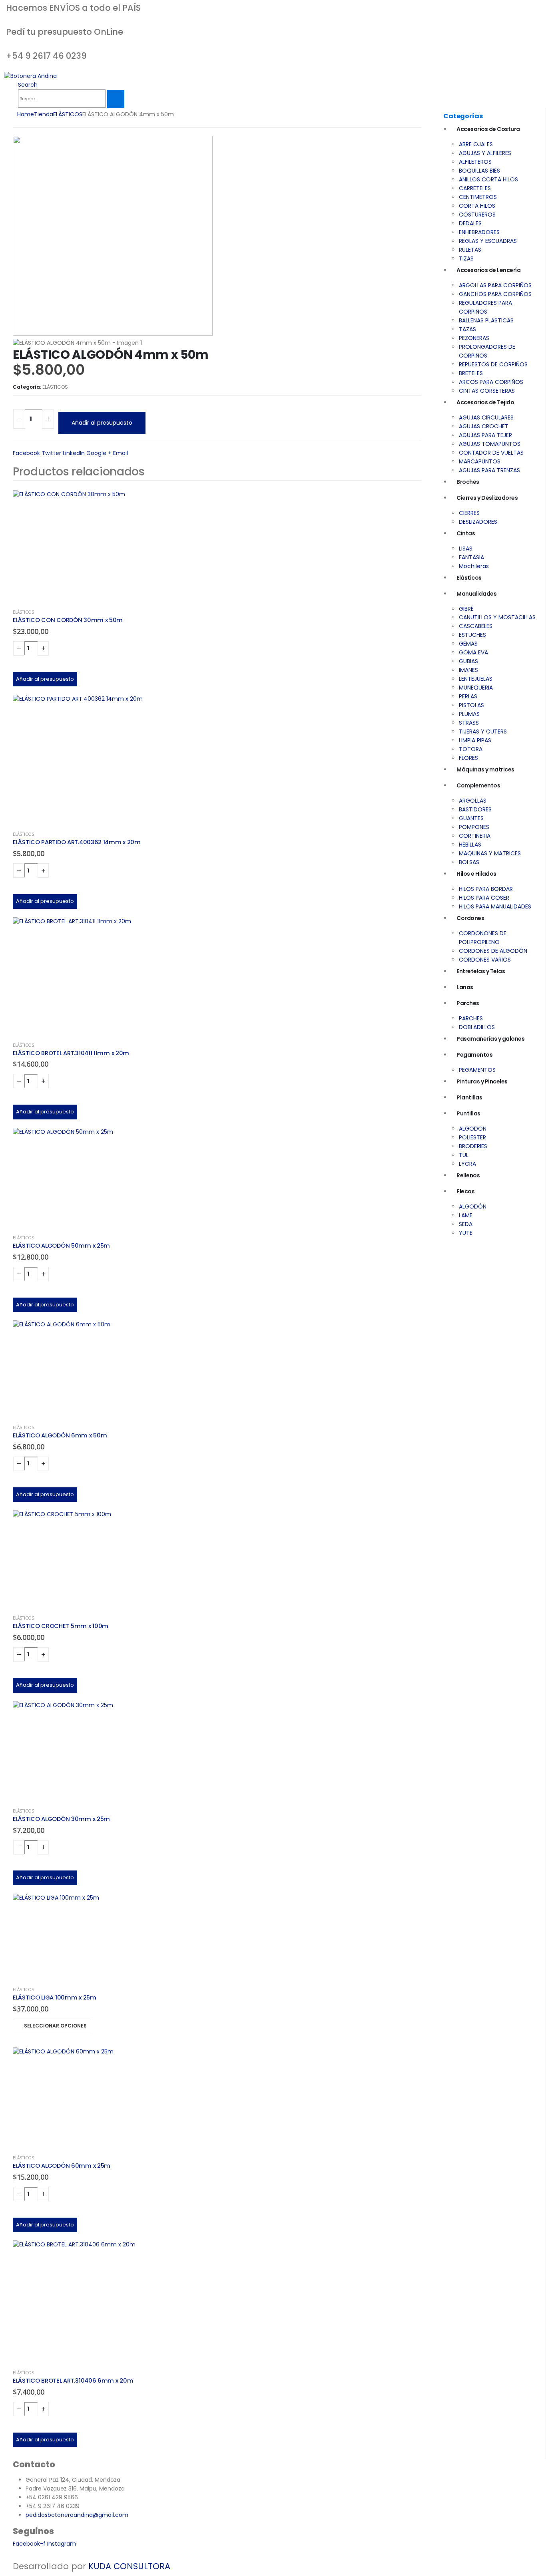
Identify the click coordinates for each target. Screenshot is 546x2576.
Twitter (51, 453)
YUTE (466, 1233)
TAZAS (467, 329)
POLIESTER (472, 1137)
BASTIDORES (475, 809)
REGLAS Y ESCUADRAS (488, 241)
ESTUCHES (472, 635)
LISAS (466, 549)
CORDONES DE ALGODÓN (493, 951)
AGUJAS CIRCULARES (486, 417)
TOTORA (471, 749)
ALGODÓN (473, 1207)
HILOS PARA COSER (484, 898)
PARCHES (471, 1018)
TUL (464, 1155)
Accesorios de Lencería (488, 270)
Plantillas (469, 1097)
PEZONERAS (474, 338)
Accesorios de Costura (488, 129)
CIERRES (469, 513)
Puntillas (468, 1113)
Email (121, 453)
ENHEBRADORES (479, 232)
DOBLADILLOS (477, 1027)
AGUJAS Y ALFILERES (485, 153)
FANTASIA (471, 557)
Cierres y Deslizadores (487, 498)
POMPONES (474, 827)
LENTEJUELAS (476, 679)
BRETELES (471, 373)
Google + (99, 453)
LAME (466, 1215)
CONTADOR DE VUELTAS (491, 453)
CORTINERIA (475, 836)
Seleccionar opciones (55, 2026)
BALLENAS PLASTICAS (486, 320)
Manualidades (476, 594)
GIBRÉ (466, 609)
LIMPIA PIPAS (475, 740)
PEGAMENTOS (477, 1070)
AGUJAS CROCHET (484, 426)
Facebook (26, 453)
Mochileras (474, 566)
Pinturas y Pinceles (482, 1081)
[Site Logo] (30, 76)
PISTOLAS (471, 705)
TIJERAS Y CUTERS (483, 731)
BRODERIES (473, 1146)
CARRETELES (475, 188)
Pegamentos (474, 1055)
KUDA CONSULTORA (129, 2566)
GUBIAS (468, 661)
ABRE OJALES (476, 144)
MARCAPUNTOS (480, 461)
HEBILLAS (470, 845)
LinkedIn (74, 453)
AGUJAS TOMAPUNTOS (490, 444)
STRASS (469, 723)
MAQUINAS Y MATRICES (490, 853)
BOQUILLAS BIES (479, 171)
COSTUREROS (477, 215)
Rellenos (468, 1175)
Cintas (466, 533)
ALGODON (473, 1129)
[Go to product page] (217, 546)
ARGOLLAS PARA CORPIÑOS (495, 285)
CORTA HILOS (477, 206)
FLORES (468, 758)
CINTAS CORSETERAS (487, 391)
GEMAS (468, 644)
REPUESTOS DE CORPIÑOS (493, 364)
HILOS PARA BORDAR (486, 889)
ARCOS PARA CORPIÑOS (491, 382)
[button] (28, 85)
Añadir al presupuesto (102, 423)
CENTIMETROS (478, 197)
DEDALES (470, 223)
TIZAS (466, 258)
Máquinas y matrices (485, 769)
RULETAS (470, 250)
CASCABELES (476, 626)
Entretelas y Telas (481, 971)
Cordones (470, 918)
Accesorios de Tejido (485, 402)
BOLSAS (469, 862)
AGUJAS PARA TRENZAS (489, 470)
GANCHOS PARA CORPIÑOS (495, 294)
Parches (468, 1003)
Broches (468, 482)
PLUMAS (469, 714)
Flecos (465, 1191)
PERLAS (468, 696)
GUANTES (471, 818)
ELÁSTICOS (55, 387)
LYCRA (467, 1164)
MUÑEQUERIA (476, 688)
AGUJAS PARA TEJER (485, 435)
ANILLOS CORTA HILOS (488, 179)
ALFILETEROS (475, 162)
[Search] (116, 99)
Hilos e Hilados (476, 874)
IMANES (468, 670)
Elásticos (469, 578)
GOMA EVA (473, 652)
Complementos (478, 785)
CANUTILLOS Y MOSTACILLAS (497, 617)
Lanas (465, 987)
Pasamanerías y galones (490, 1039)
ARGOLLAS (473, 801)
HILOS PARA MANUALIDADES (495, 906)
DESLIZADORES (478, 522)
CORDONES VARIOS (485, 960)
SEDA (466, 1224)
